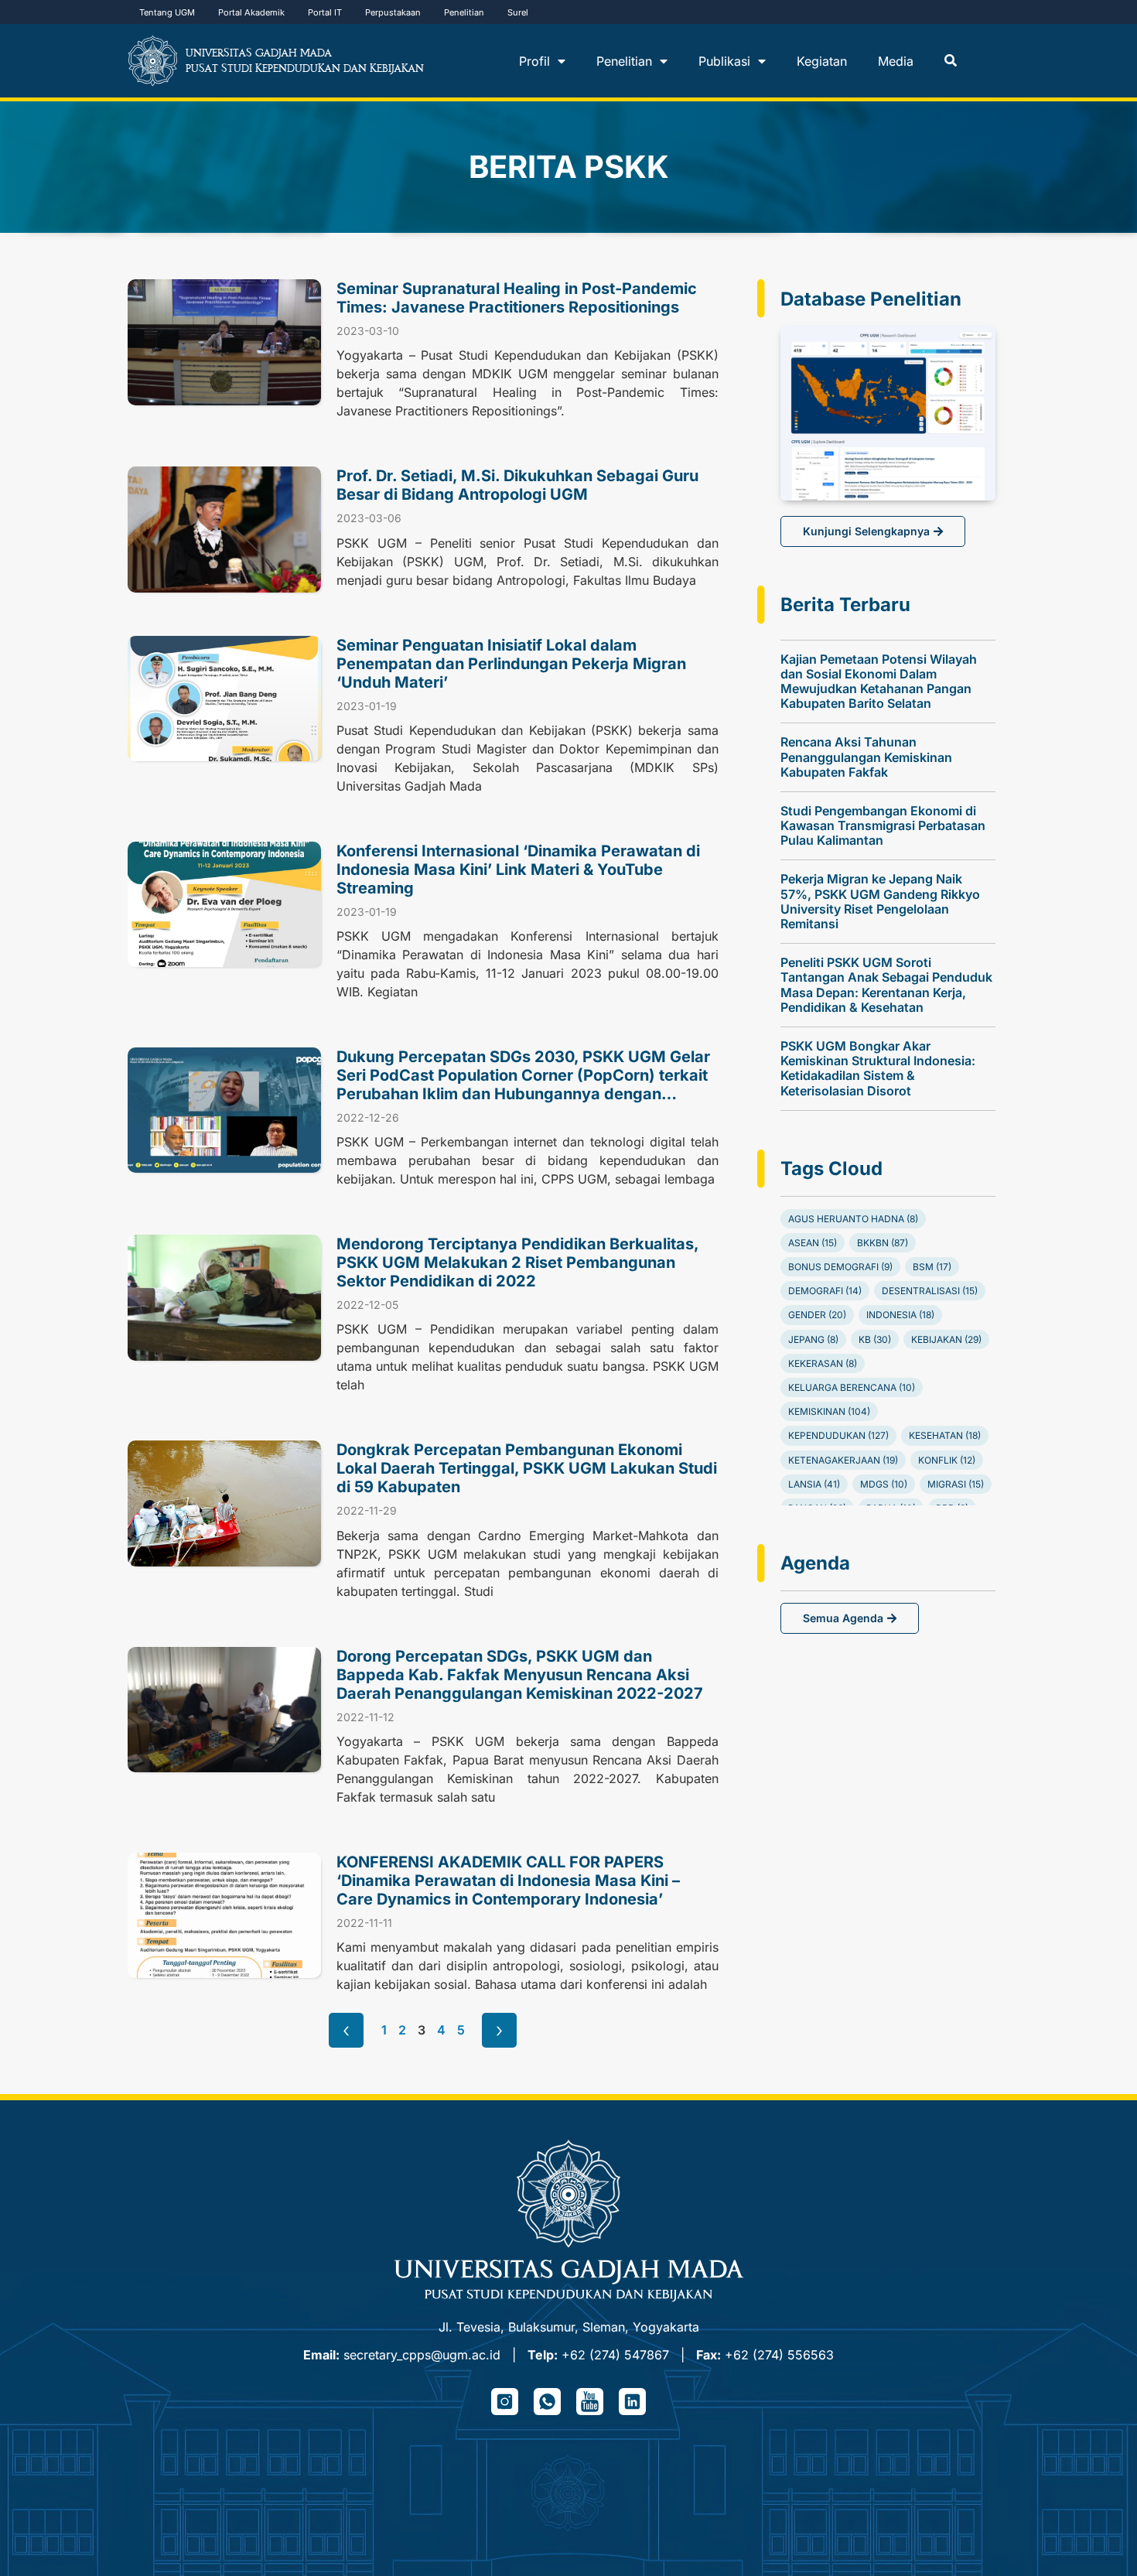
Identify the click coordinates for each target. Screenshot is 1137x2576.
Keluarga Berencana (852, 1387)
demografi (825, 1291)
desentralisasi (930, 1291)
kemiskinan (829, 1411)
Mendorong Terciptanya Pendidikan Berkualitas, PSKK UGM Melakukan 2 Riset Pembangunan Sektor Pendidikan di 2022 (517, 1262)
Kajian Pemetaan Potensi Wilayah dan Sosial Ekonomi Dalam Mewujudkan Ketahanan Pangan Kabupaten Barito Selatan (879, 682)
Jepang (813, 1339)
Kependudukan (838, 1435)
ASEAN (813, 1243)
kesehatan (945, 1435)
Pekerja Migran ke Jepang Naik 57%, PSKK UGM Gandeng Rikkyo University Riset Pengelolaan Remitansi (880, 901)
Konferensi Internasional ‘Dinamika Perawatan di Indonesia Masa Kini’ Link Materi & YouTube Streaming (518, 869)
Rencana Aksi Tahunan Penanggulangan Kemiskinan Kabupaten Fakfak (866, 757)
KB (875, 1339)
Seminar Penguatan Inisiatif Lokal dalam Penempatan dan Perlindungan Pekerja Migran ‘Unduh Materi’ (511, 664)
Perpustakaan (393, 12)
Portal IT (325, 12)
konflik (947, 1460)
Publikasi (724, 61)
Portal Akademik (251, 12)
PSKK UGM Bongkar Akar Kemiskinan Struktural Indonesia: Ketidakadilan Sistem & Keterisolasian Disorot (878, 1068)
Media (896, 61)
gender (817, 1315)
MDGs (884, 1484)
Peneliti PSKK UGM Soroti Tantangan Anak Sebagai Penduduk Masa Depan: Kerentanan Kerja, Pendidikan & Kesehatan (886, 985)
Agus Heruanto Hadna (853, 1219)
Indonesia (900, 1315)
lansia (814, 1484)
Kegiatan (822, 61)
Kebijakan (946, 1339)
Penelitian (464, 12)
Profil (534, 61)
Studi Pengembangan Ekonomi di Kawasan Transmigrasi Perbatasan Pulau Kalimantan (883, 825)
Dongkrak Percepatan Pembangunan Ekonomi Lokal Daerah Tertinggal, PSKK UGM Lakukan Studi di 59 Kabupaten (527, 1468)
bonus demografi (840, 1267)
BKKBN (883, 1243)
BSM (932, 1267)
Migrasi (956, 1484)
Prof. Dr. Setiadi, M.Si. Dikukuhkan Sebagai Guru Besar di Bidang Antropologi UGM (517, 485)
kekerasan (823, 1363)
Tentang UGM (167, 12)
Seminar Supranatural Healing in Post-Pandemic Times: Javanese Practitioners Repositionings (517, 298)
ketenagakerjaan (843, 1460)
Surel (518, 12)
